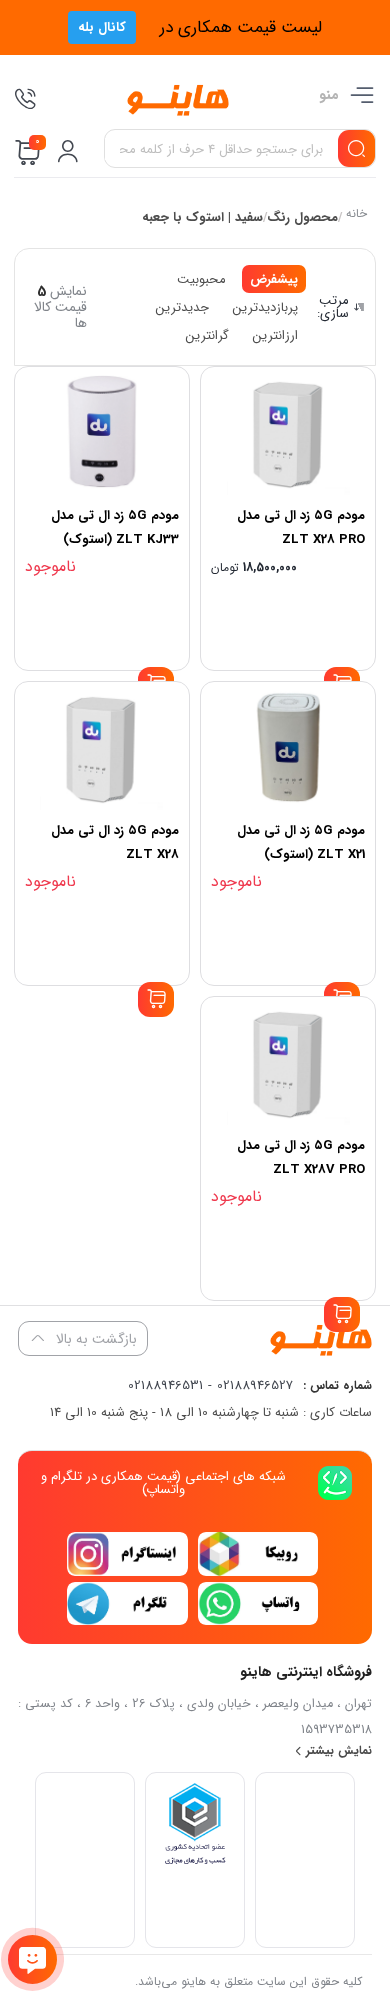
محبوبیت (201, 279)
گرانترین (207, 335)
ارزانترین (275, 335)
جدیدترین (182, 307)
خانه (355, 215)
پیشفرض (274, 279)
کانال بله (102, 27)
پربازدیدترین (265, 307)
